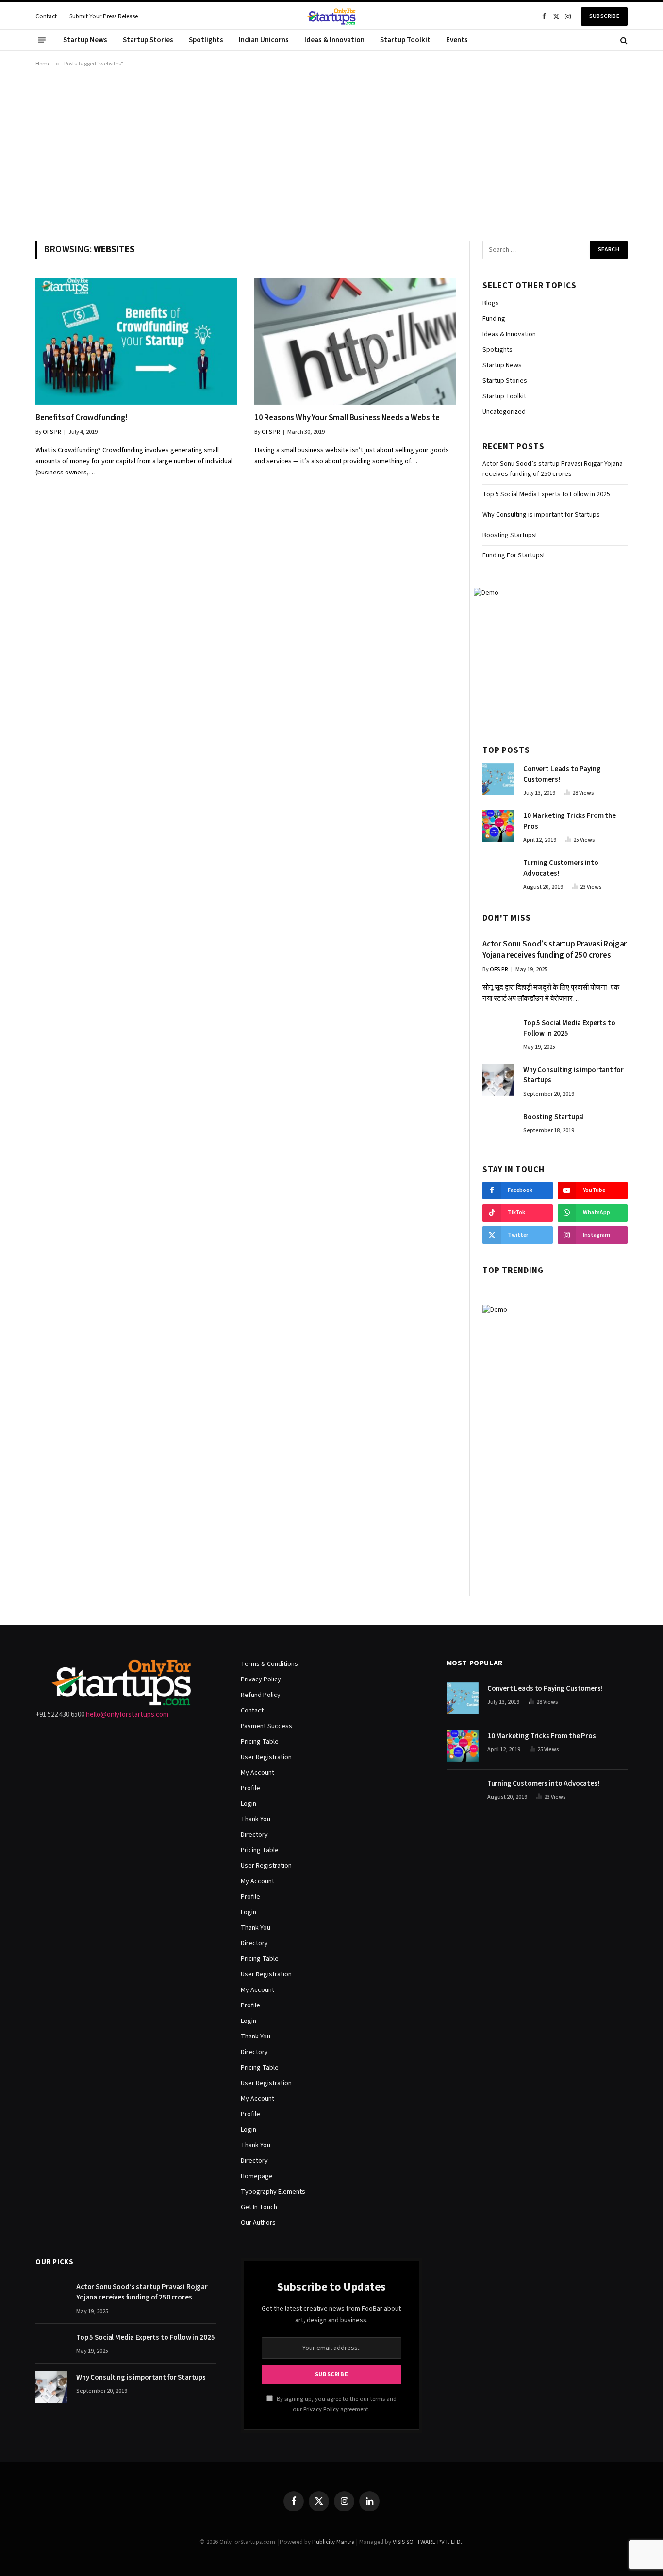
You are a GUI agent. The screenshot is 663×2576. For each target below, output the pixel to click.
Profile (250, 1788)
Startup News (85, 40)
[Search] (623, 40)
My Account (257, 1773)
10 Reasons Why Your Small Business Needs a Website (347, 418)
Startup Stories (148, 40)
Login (249, 1804)
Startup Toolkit (405, 40)
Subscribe (604, 16)
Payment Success (266, 1726)
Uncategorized (504, 412)
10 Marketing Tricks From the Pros (570, 821)
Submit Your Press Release (104, 16)
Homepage (257, 2176)
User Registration (266, 1757)
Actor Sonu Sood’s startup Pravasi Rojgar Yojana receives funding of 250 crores (553, 469)
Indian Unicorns (264, 40)
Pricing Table (260, 1742)
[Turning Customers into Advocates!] (498, 873)
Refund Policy (261, 1695)
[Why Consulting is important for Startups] (498, 1080)
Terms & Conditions (269, 1664)
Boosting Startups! (510, 535)
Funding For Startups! (514, 555)
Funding (494, 319)
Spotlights (206, 40)
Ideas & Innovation (334, 40)
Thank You (256, 1819)
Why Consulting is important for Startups (541, 515)
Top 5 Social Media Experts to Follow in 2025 (546, 494)
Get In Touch (259, 2207)
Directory (254, 1835)
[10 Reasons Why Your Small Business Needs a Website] (355, 341)
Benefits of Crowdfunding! (82, 418)
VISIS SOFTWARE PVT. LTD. (427, 2542)
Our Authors (258, 2223)
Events (457, 40)
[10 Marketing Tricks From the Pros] (498, 826)
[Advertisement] (331, 152)
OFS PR (52, 432)
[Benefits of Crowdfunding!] (136, 341)
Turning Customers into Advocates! (561, 868)
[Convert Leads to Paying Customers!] (498, 779)
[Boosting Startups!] (498, 1127)
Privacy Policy (261, 1679)
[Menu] (42, 40)
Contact (46, 16)
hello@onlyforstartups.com (127, 1715)
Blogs (491, 303)
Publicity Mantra (333, 2542)
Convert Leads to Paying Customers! (562, 774)
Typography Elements (273, 2192)
